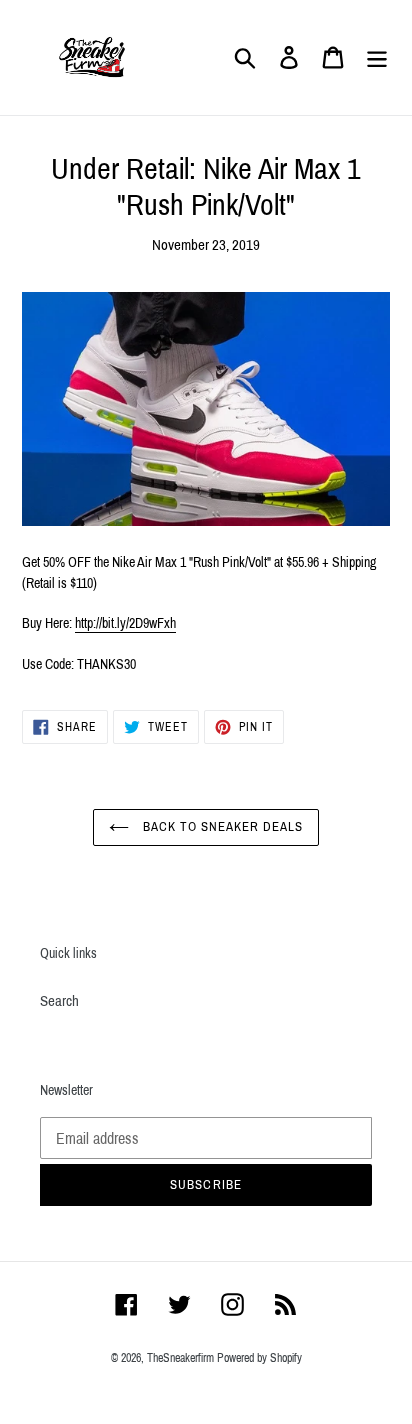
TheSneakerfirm (180, 1358)
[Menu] (377, 58)
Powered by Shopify (259, 1358)
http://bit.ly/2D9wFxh (125, 623)
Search (59, 1001)
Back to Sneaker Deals (221, 827)
